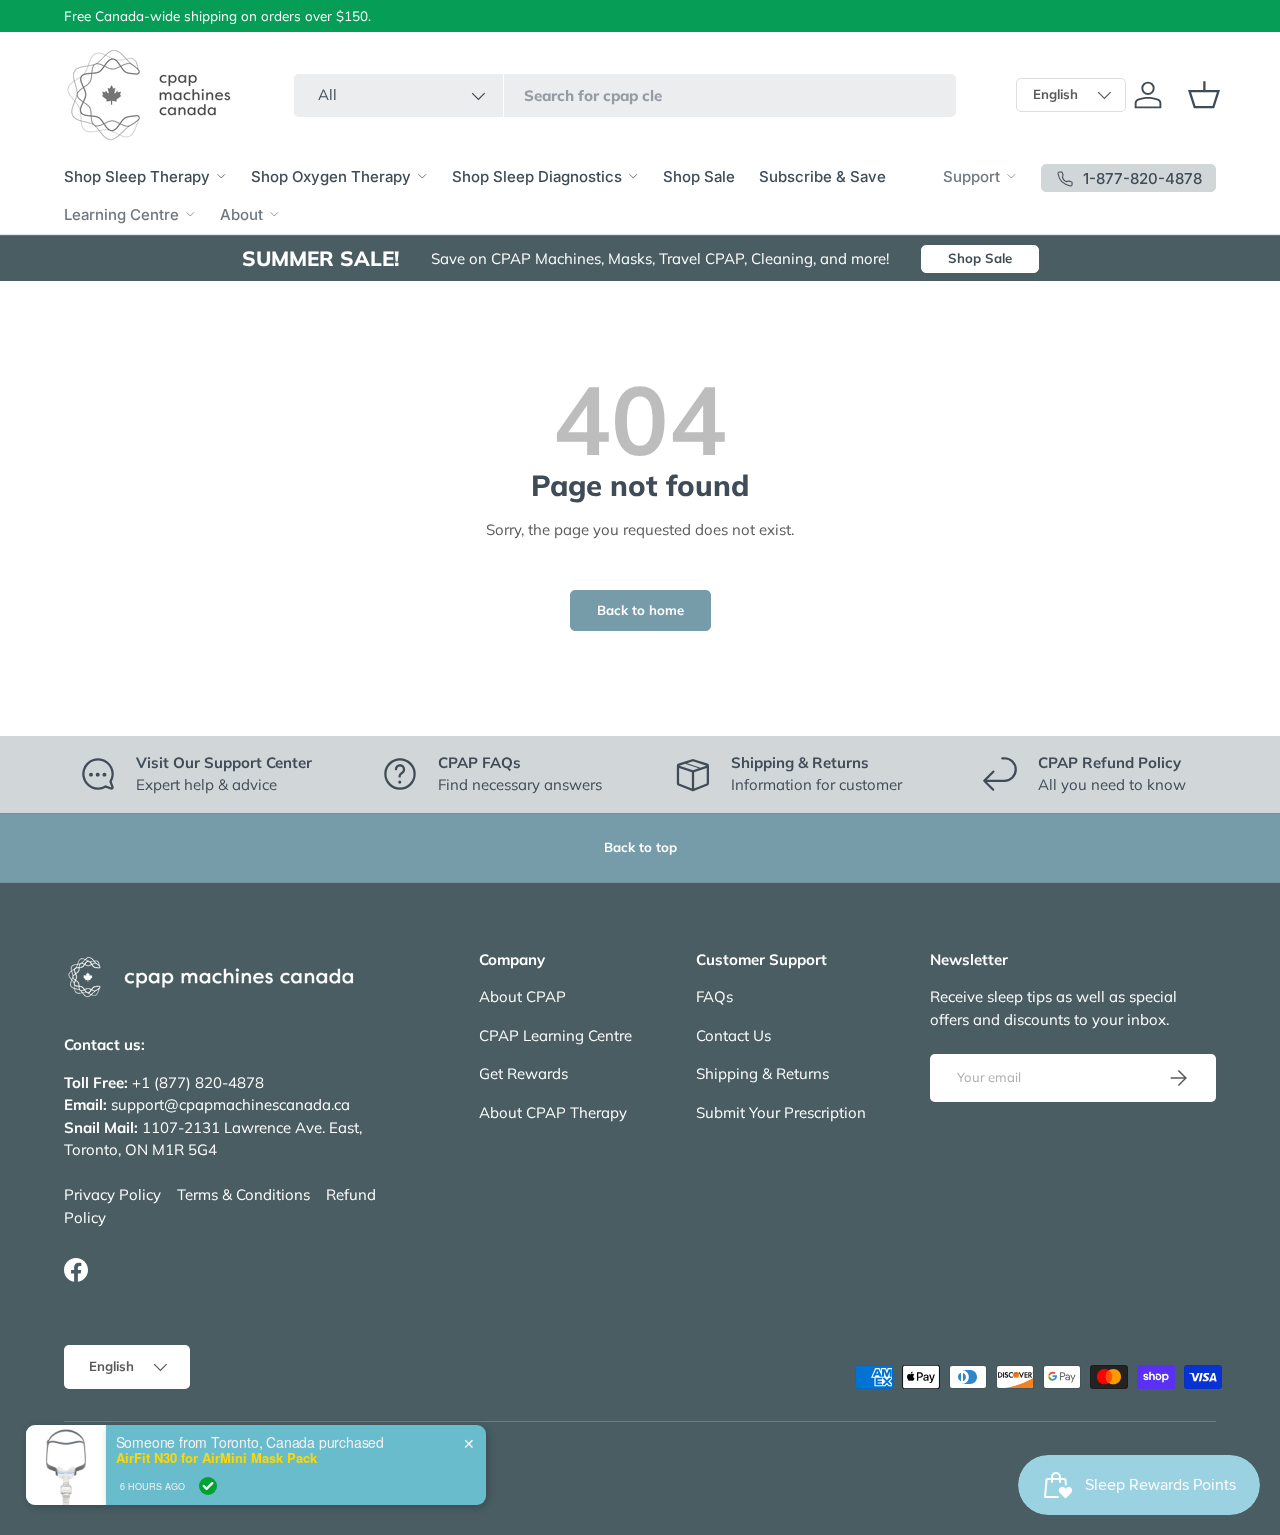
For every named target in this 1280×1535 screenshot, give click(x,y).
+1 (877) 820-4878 (198, 1082)
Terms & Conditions (243, 1195)
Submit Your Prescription (781, 1112)
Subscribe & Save (822, 176)
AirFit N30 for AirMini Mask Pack (216, 1458)
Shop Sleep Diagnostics (537, 176)
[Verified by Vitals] (208, 1486)
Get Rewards (523, 1074)
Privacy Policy (112, 1195)
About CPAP (522, 997)
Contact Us (733, 1035)
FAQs (714, 997)
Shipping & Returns (762, 1074)
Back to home (640, 610)
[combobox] (625, 95)
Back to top (640, 847)
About (241, 214)
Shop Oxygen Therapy (331, 176)
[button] (1204, 95)
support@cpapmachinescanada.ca (230, 1105)
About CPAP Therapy (553, 1112)
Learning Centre (121, 214)
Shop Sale (699, 176)
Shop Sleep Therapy (137, 176)
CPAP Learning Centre (555, 1035)
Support (971, 176)
